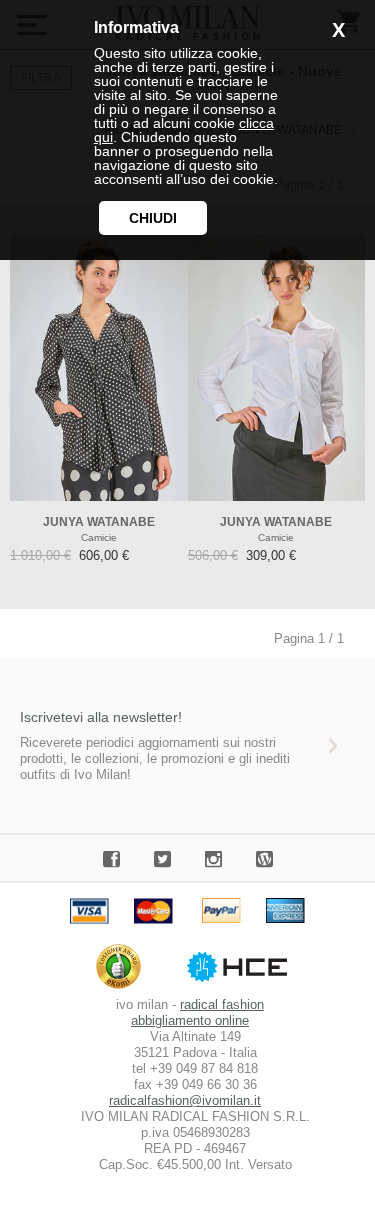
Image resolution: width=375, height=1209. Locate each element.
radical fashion (222, 1004)
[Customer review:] (123, 988)
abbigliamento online (190, 1020)
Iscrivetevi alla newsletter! (101, 717)
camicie (99, 537)
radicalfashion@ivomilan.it (185, 1100)
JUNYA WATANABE (99, 522)
